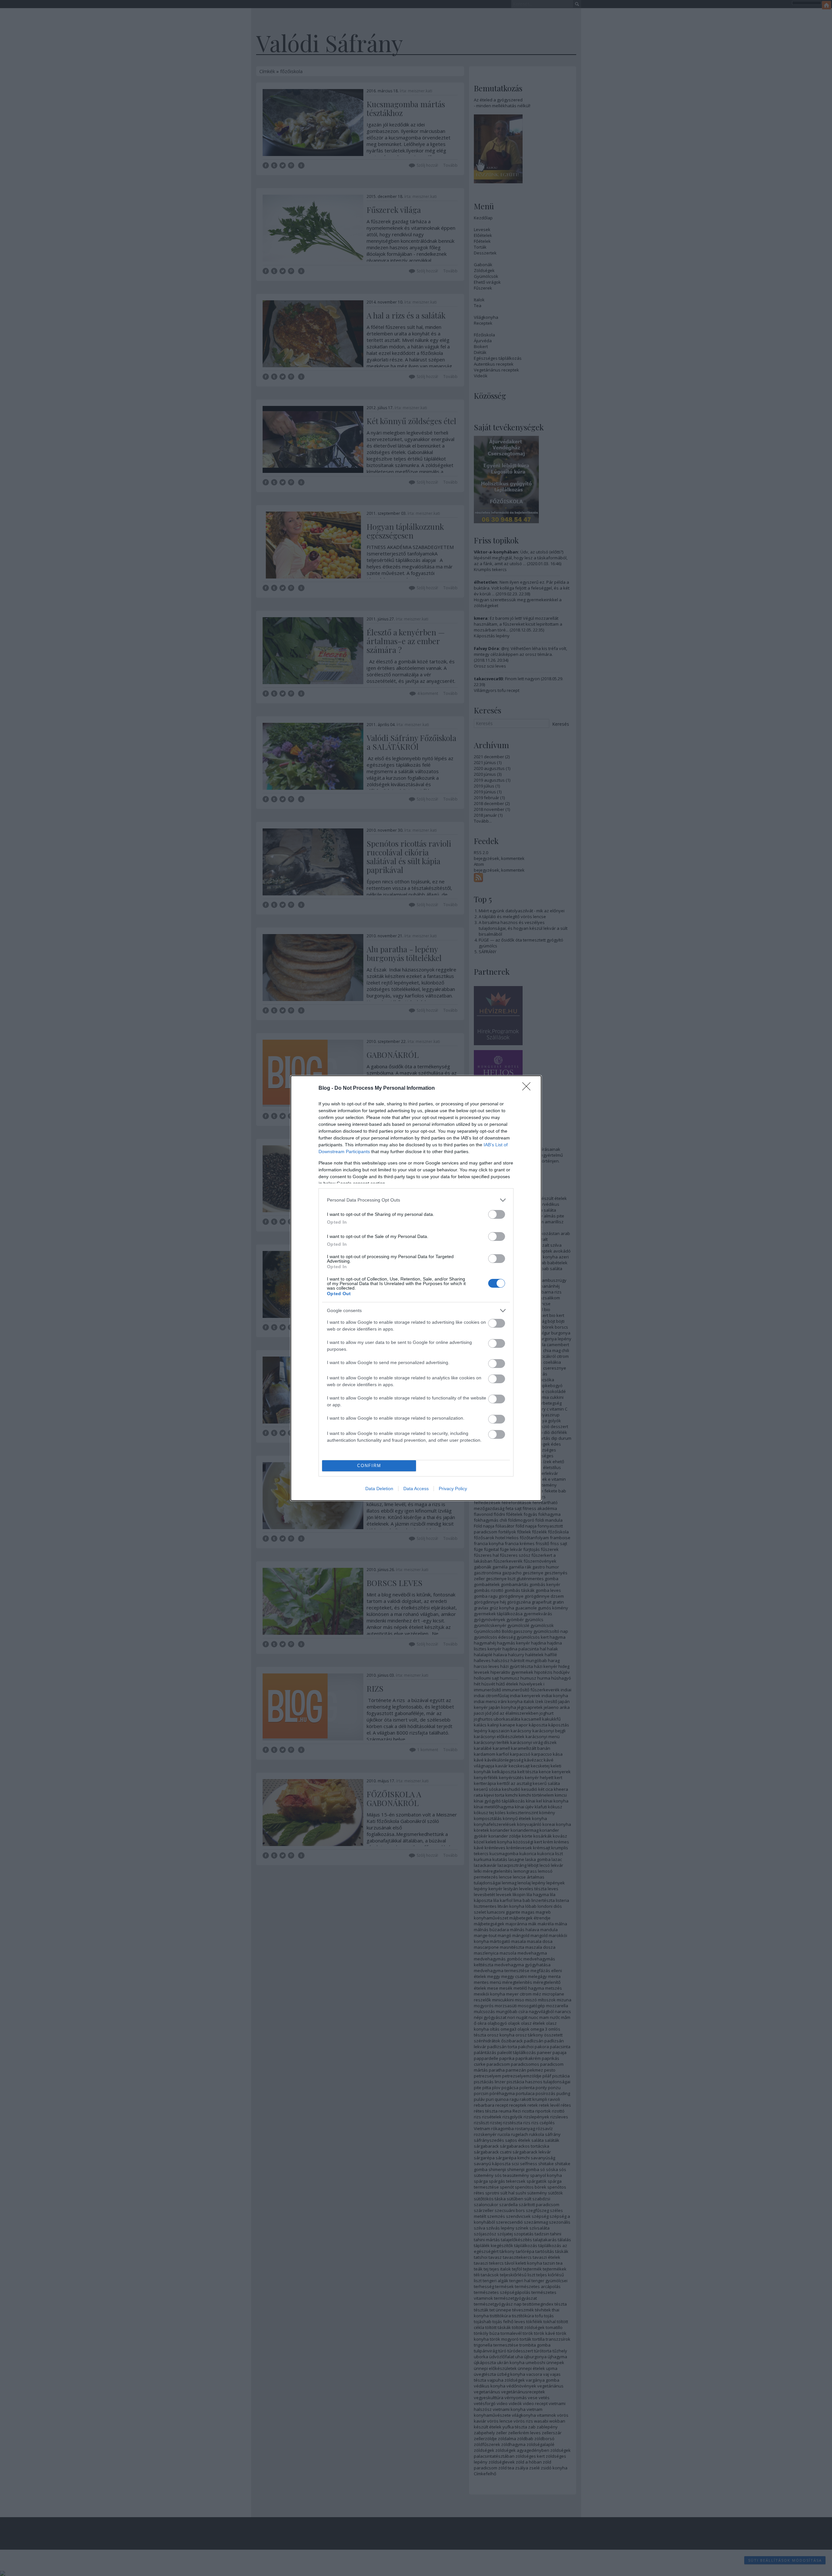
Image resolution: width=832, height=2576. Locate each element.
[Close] (528, 1088)
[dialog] (416, 1288)
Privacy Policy (453, 1489)
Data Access (416, 1489)
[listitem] (416, 1200)
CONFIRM (369, 1466)
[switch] (497, 1214)
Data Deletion (379, 1489)
